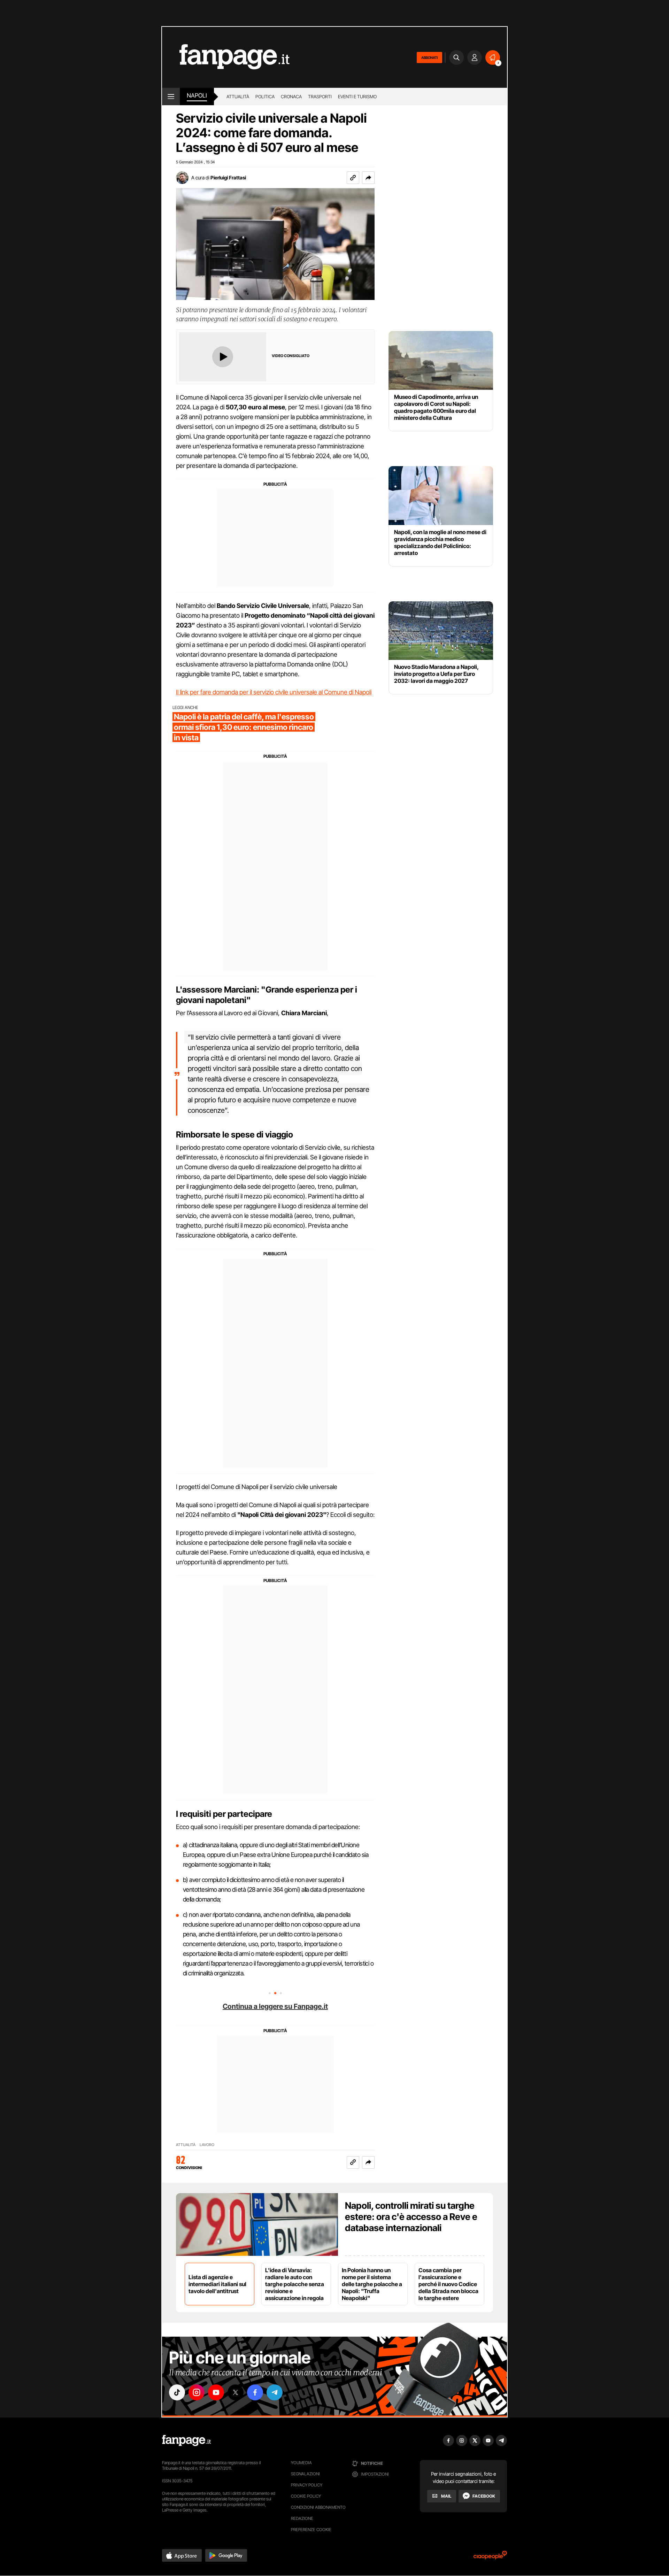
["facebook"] (255, 2392)
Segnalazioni (305, 2474)
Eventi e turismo (357, 97)
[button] (368, 178)
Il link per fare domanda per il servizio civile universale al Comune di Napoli (274, 692)
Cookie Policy (306, 2496)
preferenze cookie (311, 2529)
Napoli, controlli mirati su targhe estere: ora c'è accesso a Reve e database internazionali (411, 2217)
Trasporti (320, 97)
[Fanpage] (186, 2440)
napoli (197, 95)
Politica (265, 97)
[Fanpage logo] (226, 57)
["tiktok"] (177, 2392)
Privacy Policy (307, 2485)
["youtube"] (216, 2392)
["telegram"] (275, 2392)
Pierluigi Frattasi (228, 178)
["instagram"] (197, 2392)
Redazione (302, 2518)
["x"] (236, 2392)
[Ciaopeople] (490, 2557)
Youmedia (301, 2463)
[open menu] (171, 97)
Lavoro (207, 2145)
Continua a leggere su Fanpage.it (275, 2006)
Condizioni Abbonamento (318, 2507)
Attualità (238, 97)
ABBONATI (429, 57)
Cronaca (291, 97)
